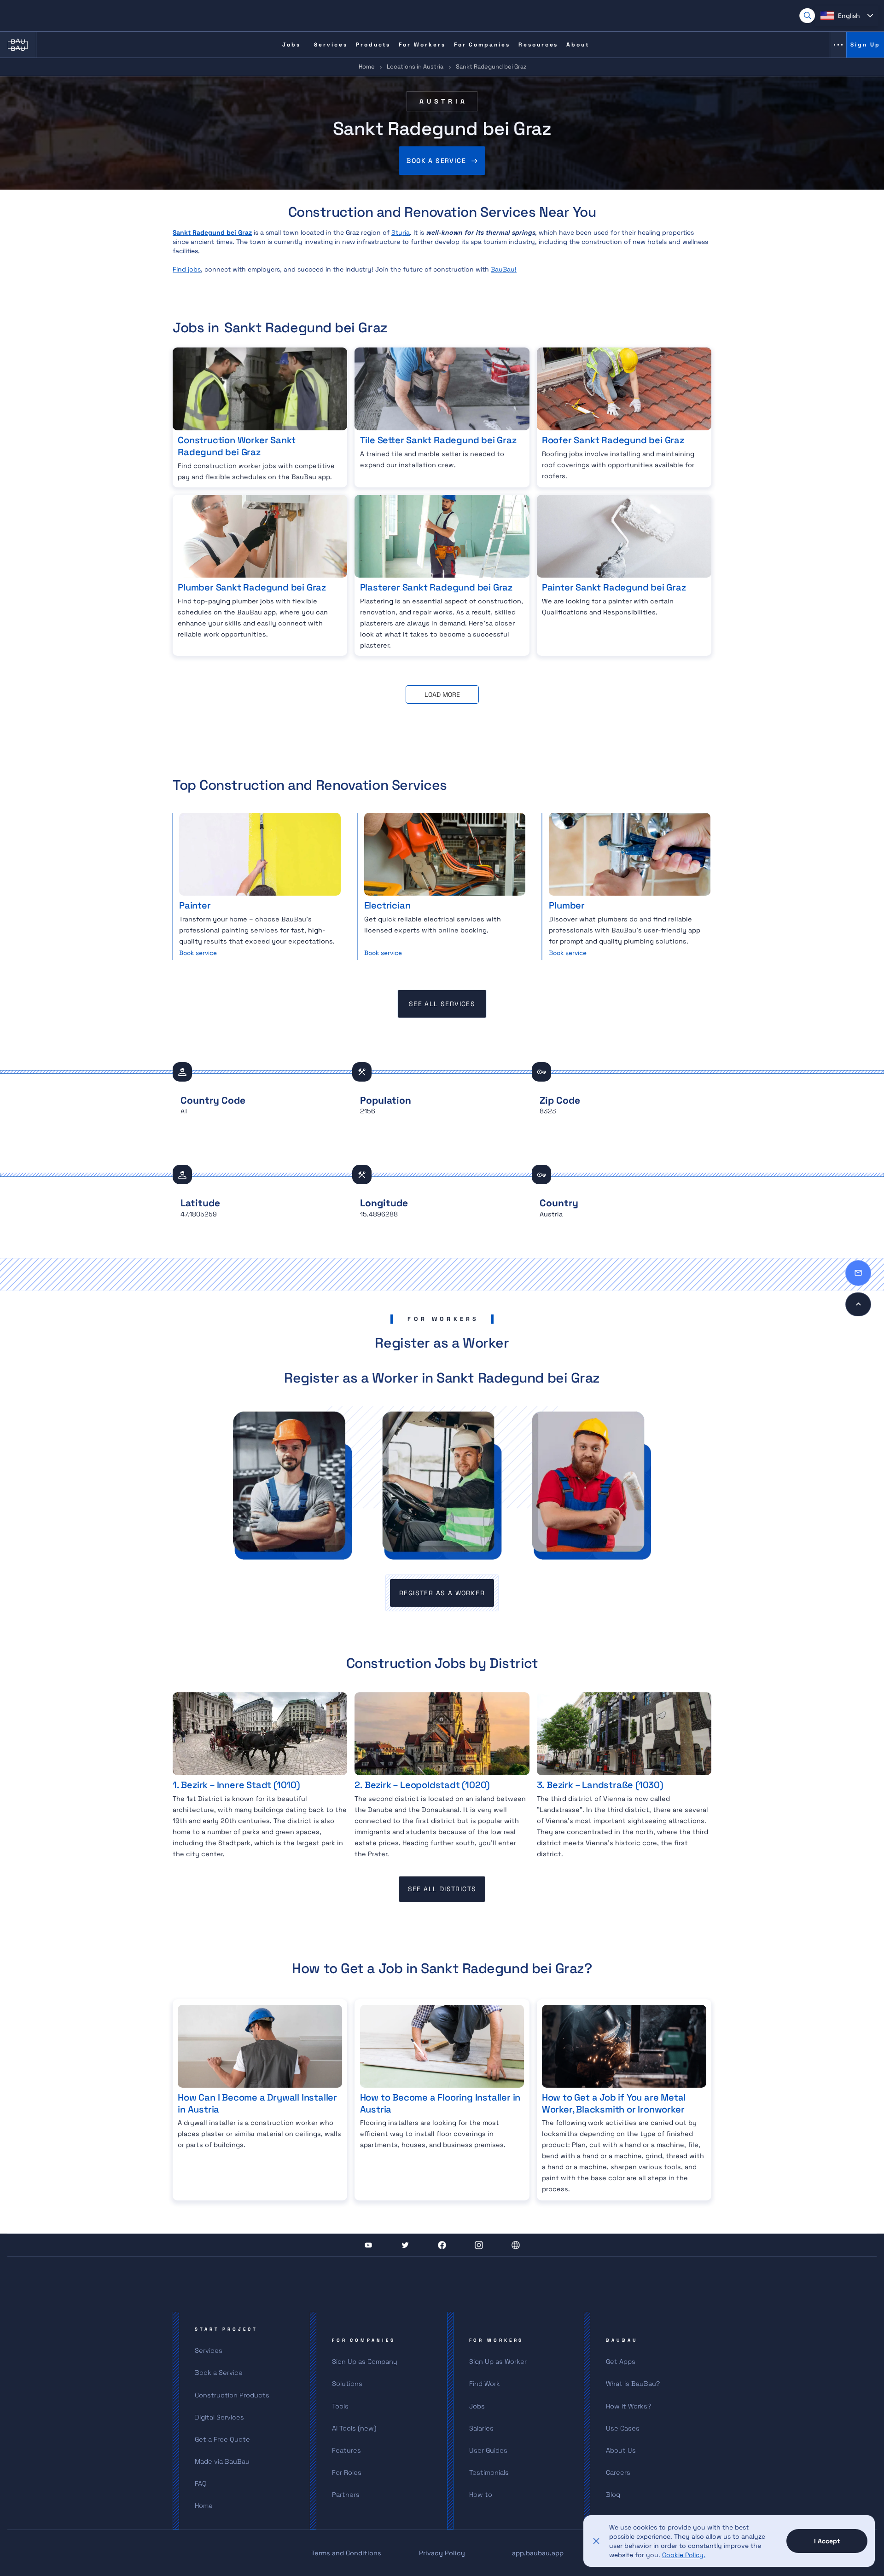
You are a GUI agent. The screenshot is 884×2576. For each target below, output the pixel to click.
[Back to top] (858, 1304)
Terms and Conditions (346, 2553)
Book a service (436, 161)
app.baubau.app (538, 2553)
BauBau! (504, 269)
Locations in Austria (415, 67)
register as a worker (442, 1593)
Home (367, 67)
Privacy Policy (442, 2553)
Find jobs (187, 269)
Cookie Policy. (684, 2555)
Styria (401, 232)
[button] (847, 16)
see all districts (442, 1889)
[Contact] (858, 1273)
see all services (442, 1004)
